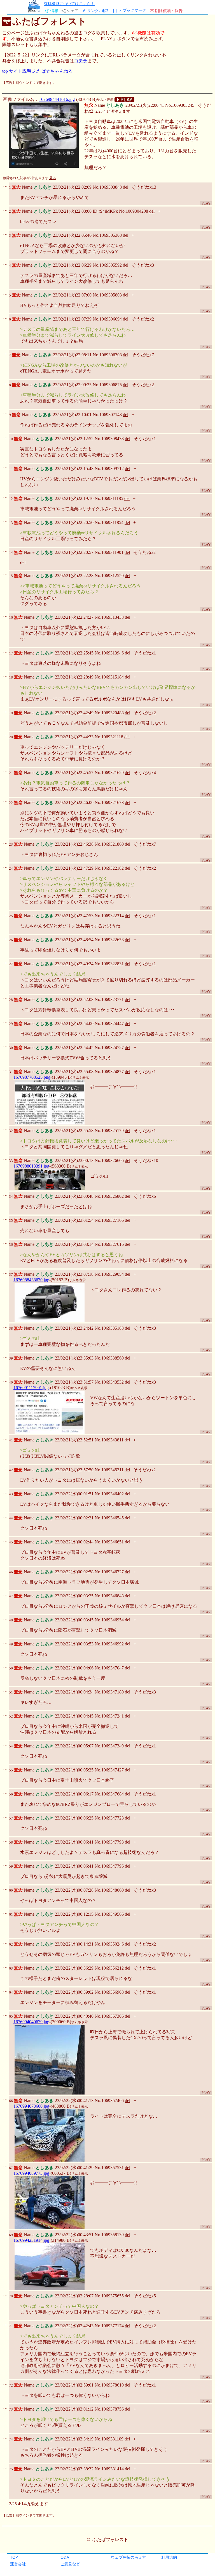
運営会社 (18, 2564)
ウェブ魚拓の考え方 (128, 2557)
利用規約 (169, 2557)
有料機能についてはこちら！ (69, 3)
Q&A (65, 2557)
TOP (14, 2557)
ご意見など (70, 2564)
